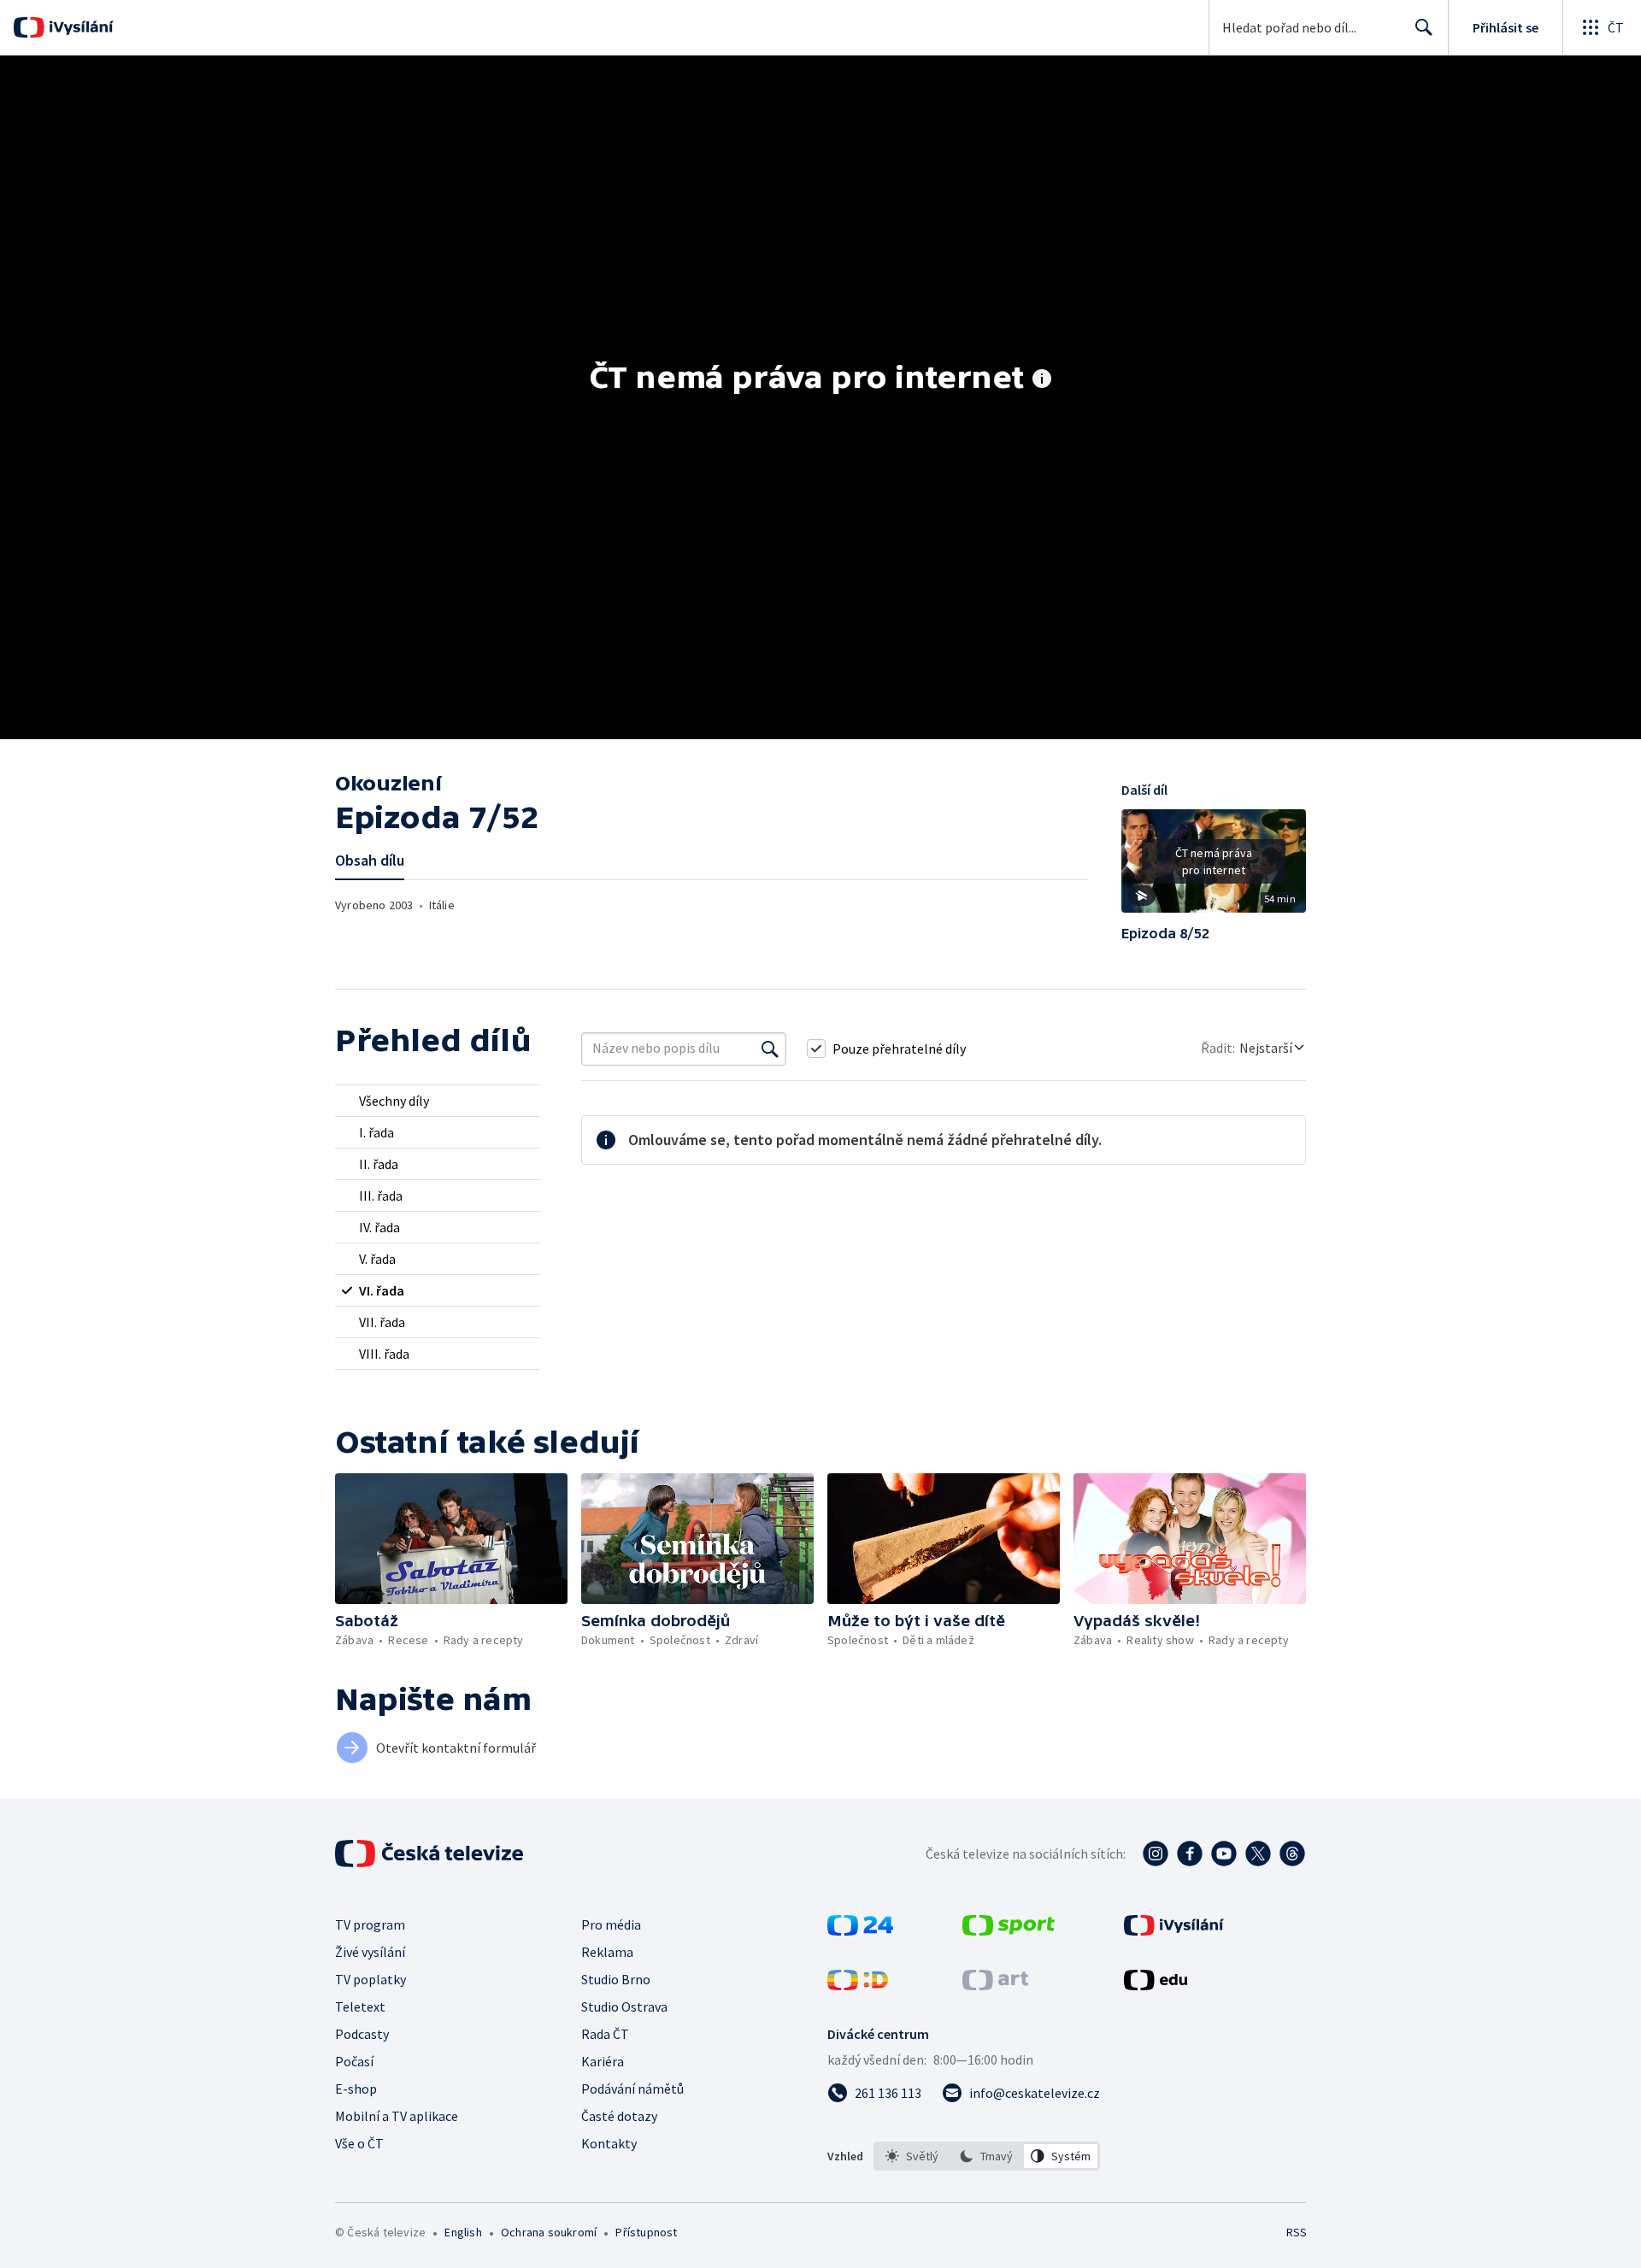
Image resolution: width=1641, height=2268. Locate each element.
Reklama (607, 1952)
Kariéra (603, 2061)
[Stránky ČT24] (860, 1930)
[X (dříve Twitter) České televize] (1258, 1854)
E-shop (356, 2089)
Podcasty (362, 2034)
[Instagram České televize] (1156, 1854)
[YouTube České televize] (1224, 1854)
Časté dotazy (619, 2116)
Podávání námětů (632, 2089)
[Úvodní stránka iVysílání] (79, 27)
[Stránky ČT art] (995, 1985)
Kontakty (609, 2143)
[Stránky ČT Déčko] (858, 1985)
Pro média (611, 1924)
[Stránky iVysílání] (1174, 1930)
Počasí (354, 2061)
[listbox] (987, 2156)
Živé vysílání (370, 1952)
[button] (1214, 867)
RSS (1297, 2232)
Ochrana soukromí (549, 2232)
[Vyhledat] (770, 1049)
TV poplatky (371, 1979)
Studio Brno (616, 1979)
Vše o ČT (359, 2143)
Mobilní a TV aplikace (397, 2116)
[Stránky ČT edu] (1156, 1985)
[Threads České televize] (1292, 1854)
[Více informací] (1042, 380)
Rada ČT (605, 2034)
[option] (912, 2156)
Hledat (1424, 27)
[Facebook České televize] (1190, 1854)
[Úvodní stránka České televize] (431, 1854)
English (463, 2232)
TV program (370, 1924)
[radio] (438, 1101)
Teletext (360, 2007)
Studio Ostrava (624, 2007)
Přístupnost (646, 2232)
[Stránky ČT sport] (1009, 1930)
